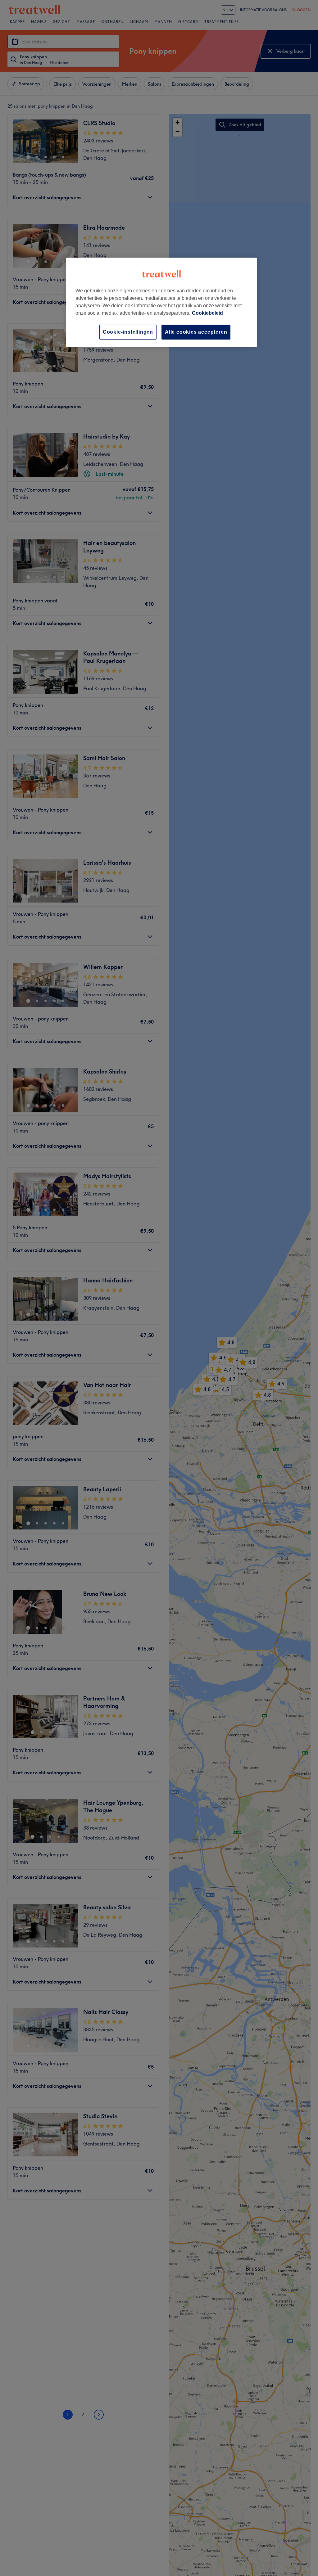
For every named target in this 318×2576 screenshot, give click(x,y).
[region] (161, 302)
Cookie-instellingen (128, 332)
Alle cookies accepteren (196, 332)
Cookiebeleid (207, 313)
